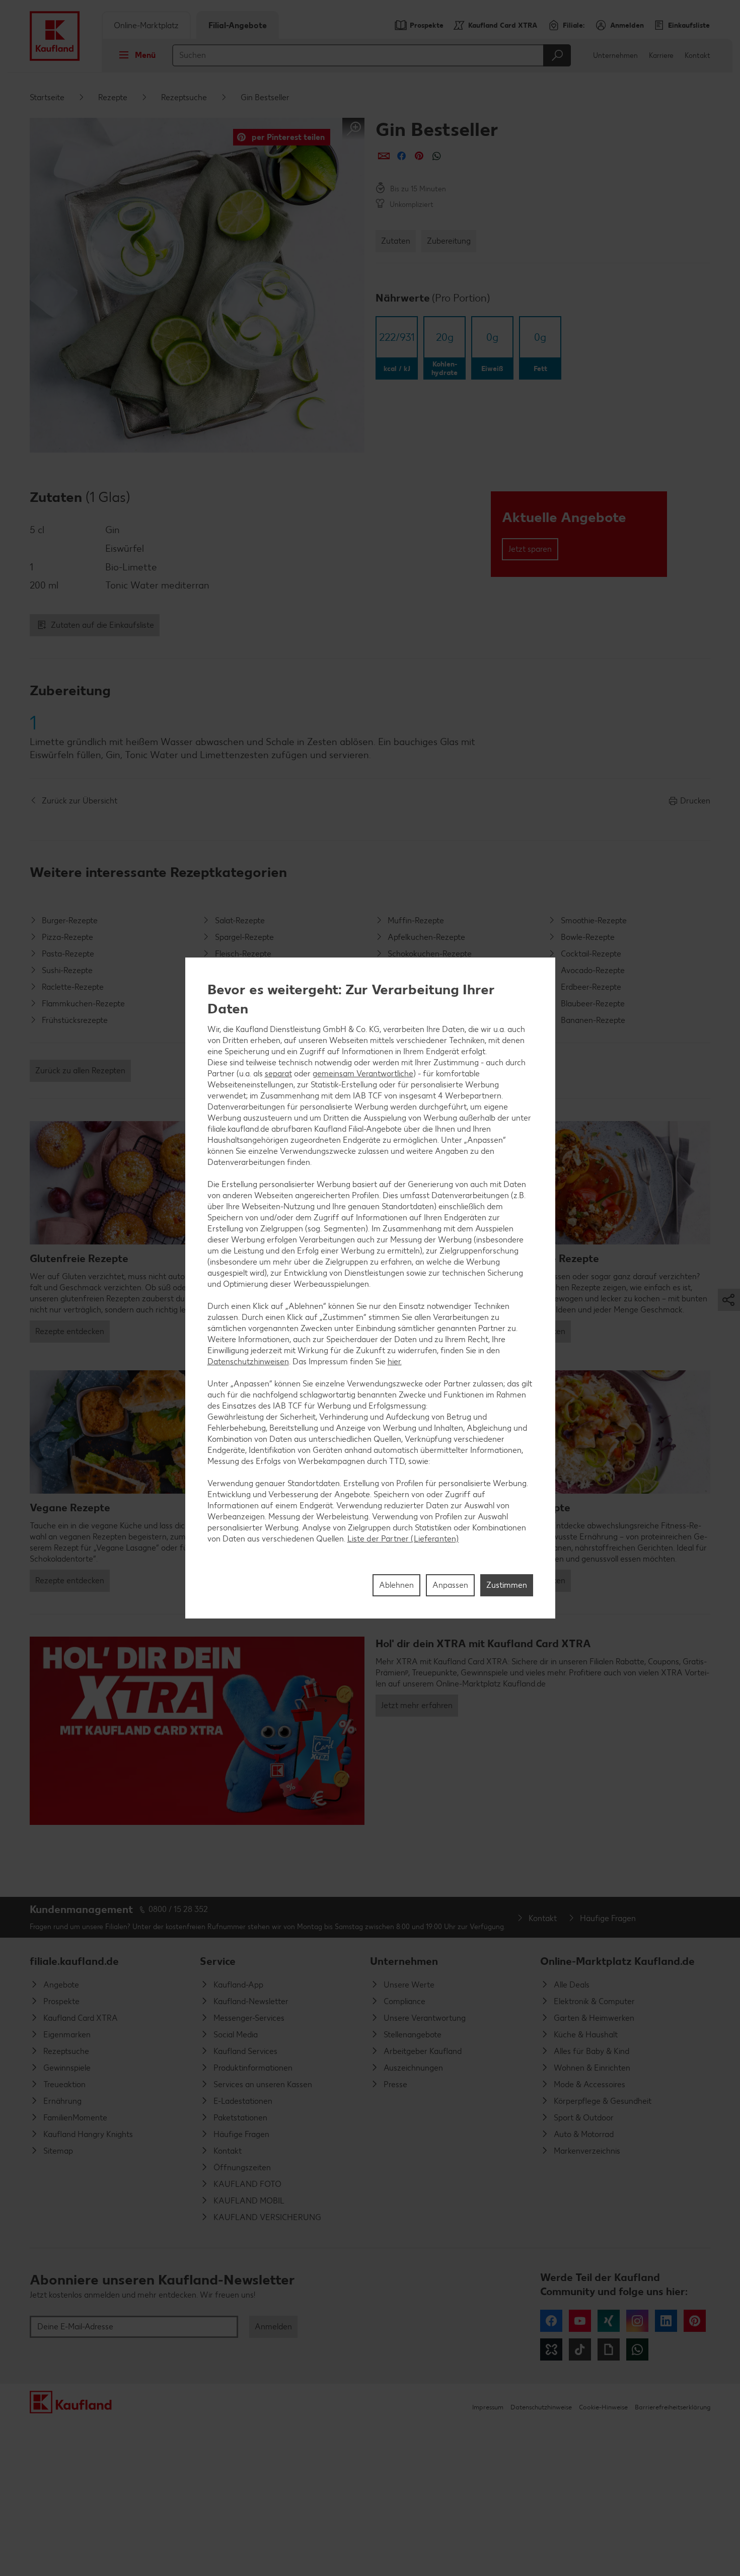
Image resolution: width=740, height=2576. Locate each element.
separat (278, 1073)
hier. (395, 1361)
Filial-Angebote (238, 25)
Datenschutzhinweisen (248, 1361)
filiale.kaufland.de (74, 1961)
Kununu (551, 2349)
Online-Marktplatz (146, 25)
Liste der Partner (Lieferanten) (403, 1538)
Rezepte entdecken (70, 1331)
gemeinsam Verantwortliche (363, 1073)
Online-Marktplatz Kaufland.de (617, 1961)
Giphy (609, 2349)
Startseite (47, 97)
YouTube (580, 2321)
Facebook (551, 2321)
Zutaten (396, 241)
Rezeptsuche (184, 97)
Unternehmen (615, 56)
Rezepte (113, 97)
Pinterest (695, 2321)
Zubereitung (449, 241)
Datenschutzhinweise (541, 2407)
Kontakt (697, 56)
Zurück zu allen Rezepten (80, 1071)
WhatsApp (637, 2349)
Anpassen (450, 1585)
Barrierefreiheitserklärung (673, 2407)
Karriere (661, 56)
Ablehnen (396, 1585)
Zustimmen (507, 1585)
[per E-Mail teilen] (384, 156)
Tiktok (580, 2349)
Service (218, 1961)
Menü (145, 55)
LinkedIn (666, 2321)
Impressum (488, 2407)
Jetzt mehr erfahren (417, 1705)
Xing (609, 2321)
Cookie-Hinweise (603, 2407)
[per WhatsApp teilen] (437, 156)
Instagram (637, 2321)
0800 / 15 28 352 (178, 1909)
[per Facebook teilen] (401, 156)
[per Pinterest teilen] (419, 156)
